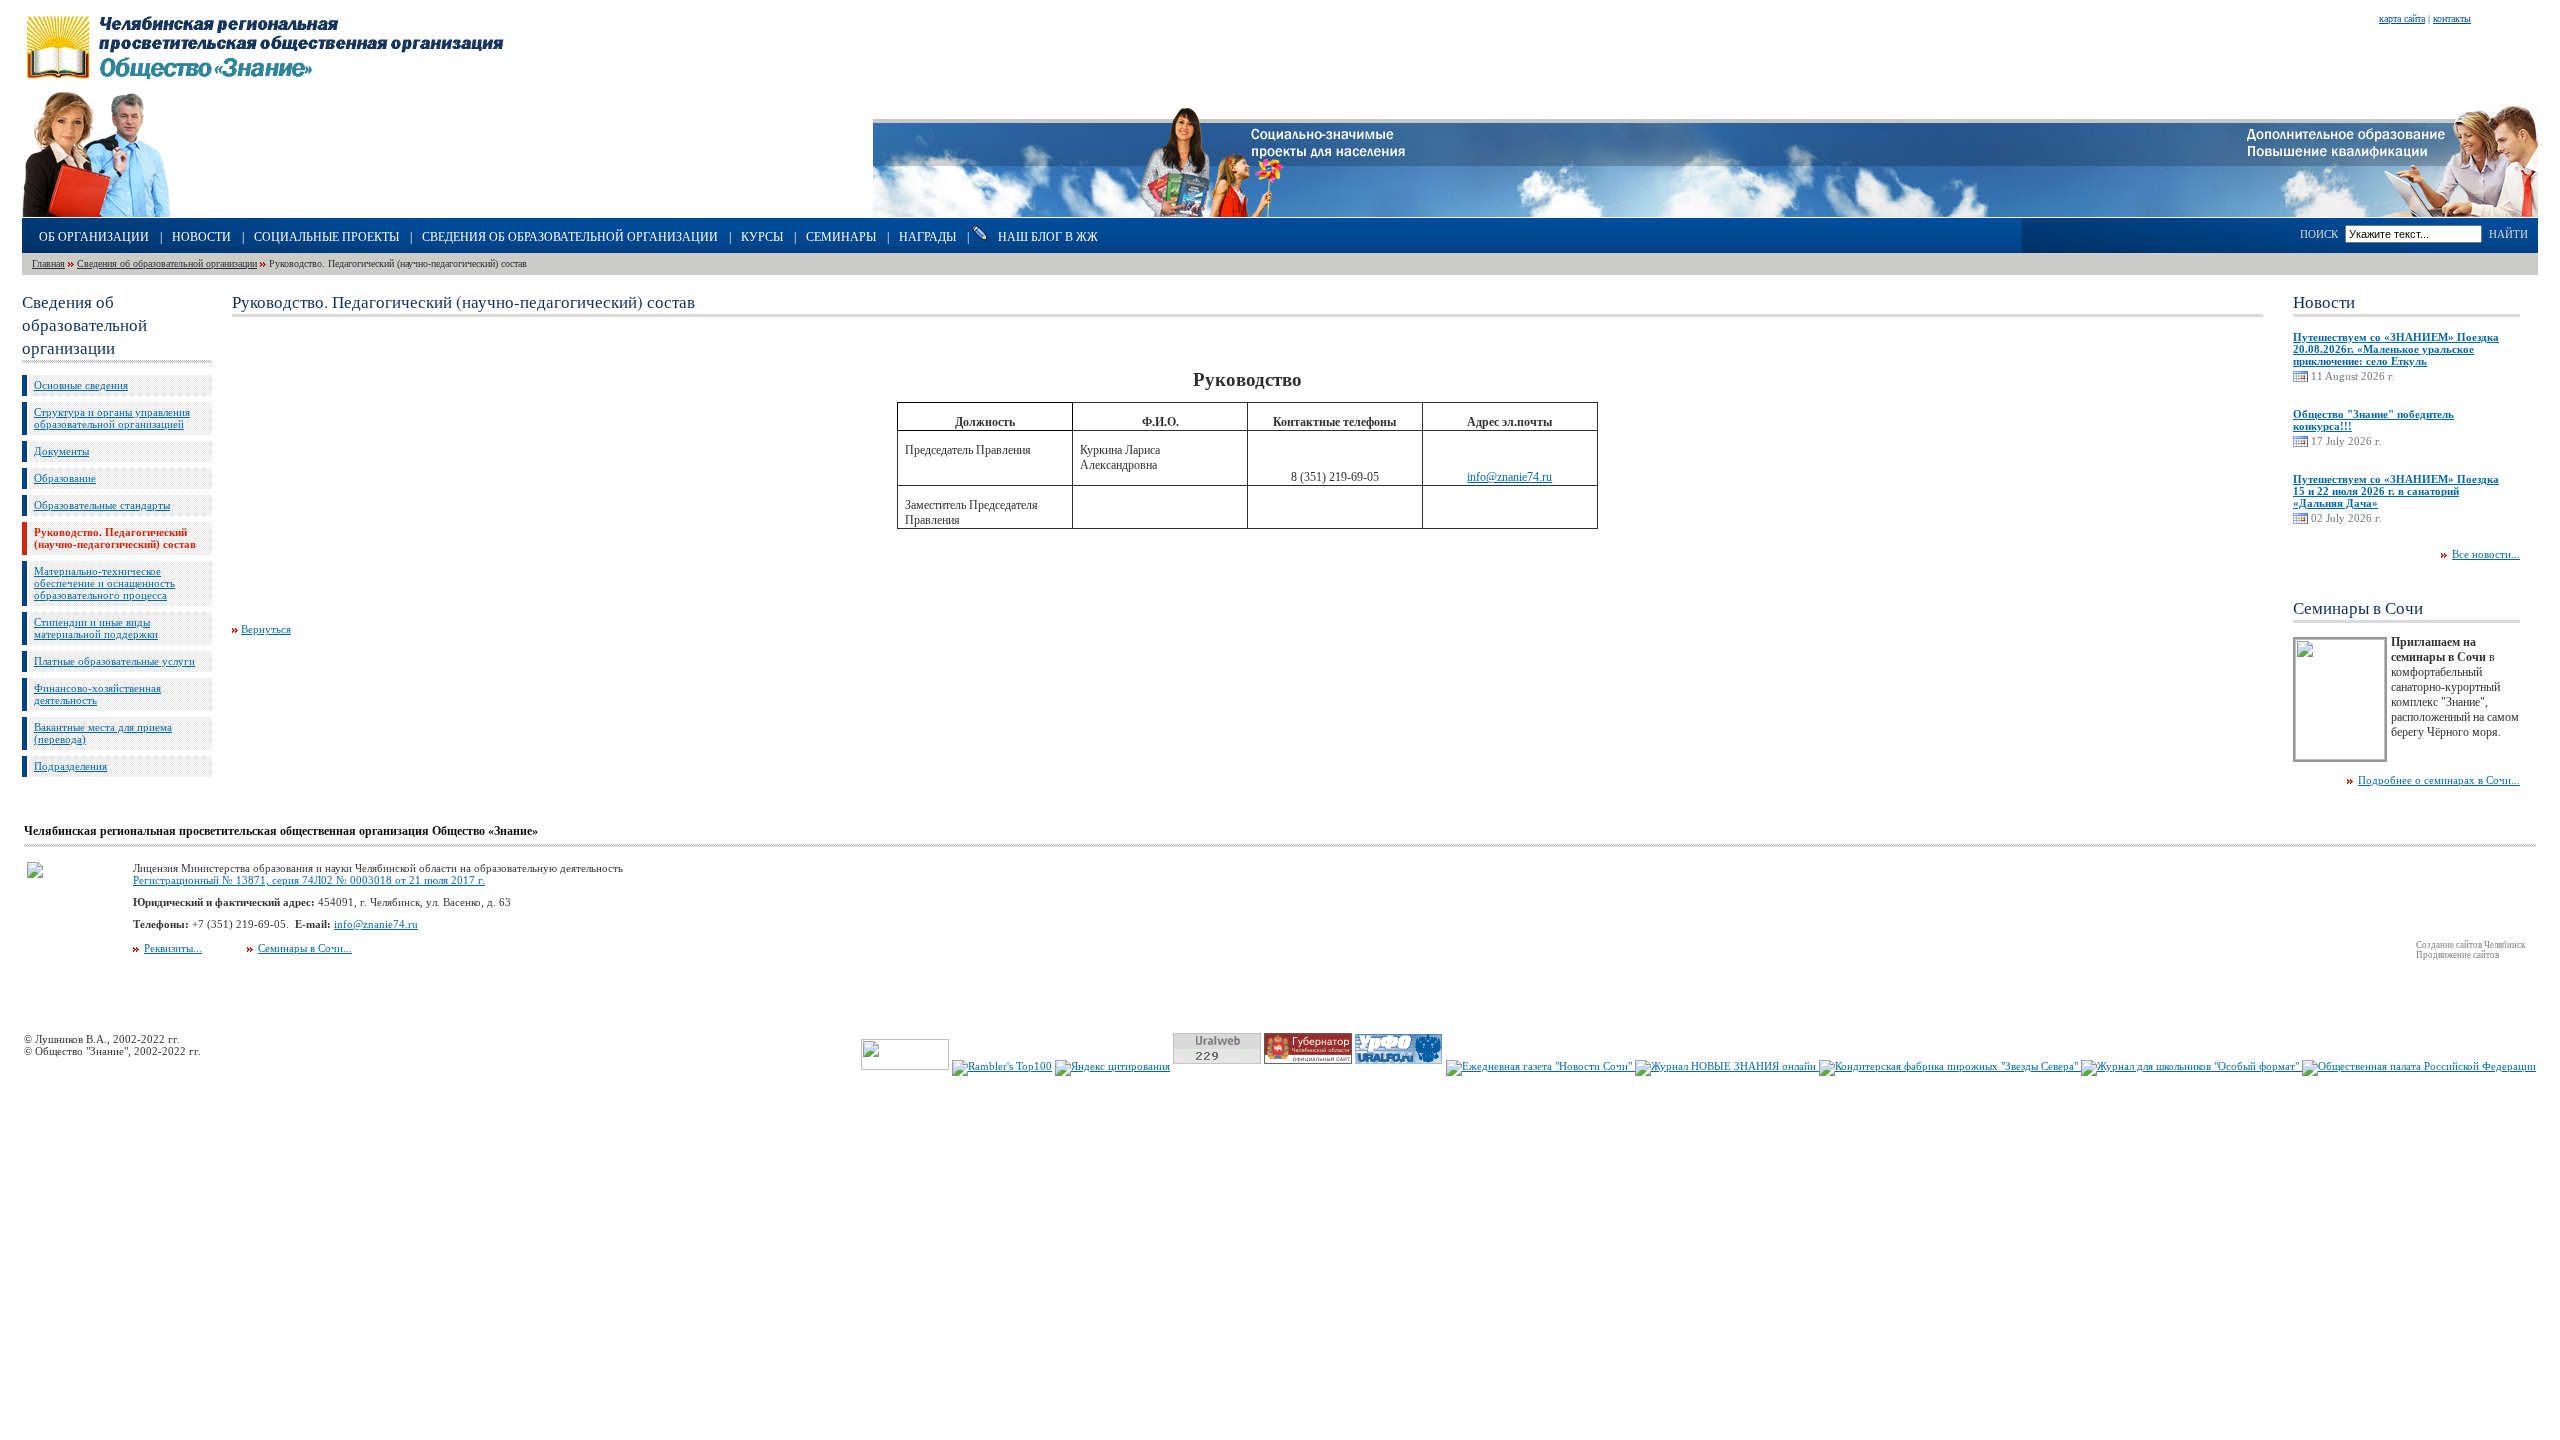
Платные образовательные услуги (114, 661)
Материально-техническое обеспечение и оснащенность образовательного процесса (104, 583)
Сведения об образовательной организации (570, 237)
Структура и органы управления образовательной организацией (112, 418)
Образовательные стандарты (102, 505)
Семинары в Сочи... (305, 948)
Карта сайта (2402, 18)
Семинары (841, 237)
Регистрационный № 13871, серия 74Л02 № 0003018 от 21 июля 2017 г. (309, 880)
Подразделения (70, 766)
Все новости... (2486, 554)
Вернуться (266, 629)
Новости (201, 237)
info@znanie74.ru (1509, 477)
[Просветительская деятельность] (151, 213)
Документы (61, 451)
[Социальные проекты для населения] (1279, 213)
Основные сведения (81, 385)
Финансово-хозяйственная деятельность (97, 694)
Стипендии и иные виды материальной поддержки (96, 628)
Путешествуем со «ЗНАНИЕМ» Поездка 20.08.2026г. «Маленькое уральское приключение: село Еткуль (2396, 349)
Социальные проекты (326, 237)
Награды (927, 237)
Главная (48, 263)
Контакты (2452, 18)
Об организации (94, 237)
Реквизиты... (173, 948)
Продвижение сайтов (2457, 955)
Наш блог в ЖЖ (1048, 237)
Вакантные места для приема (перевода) (103, 733)
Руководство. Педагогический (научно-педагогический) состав (115, 538)
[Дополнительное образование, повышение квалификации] (2392, 213)
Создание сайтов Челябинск (2470, 945)
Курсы (762, 237)
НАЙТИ (2508, 234)
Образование (65, 478)
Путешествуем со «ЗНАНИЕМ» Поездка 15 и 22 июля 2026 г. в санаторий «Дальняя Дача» (2396, 491)
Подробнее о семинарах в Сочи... (2439, 780)
